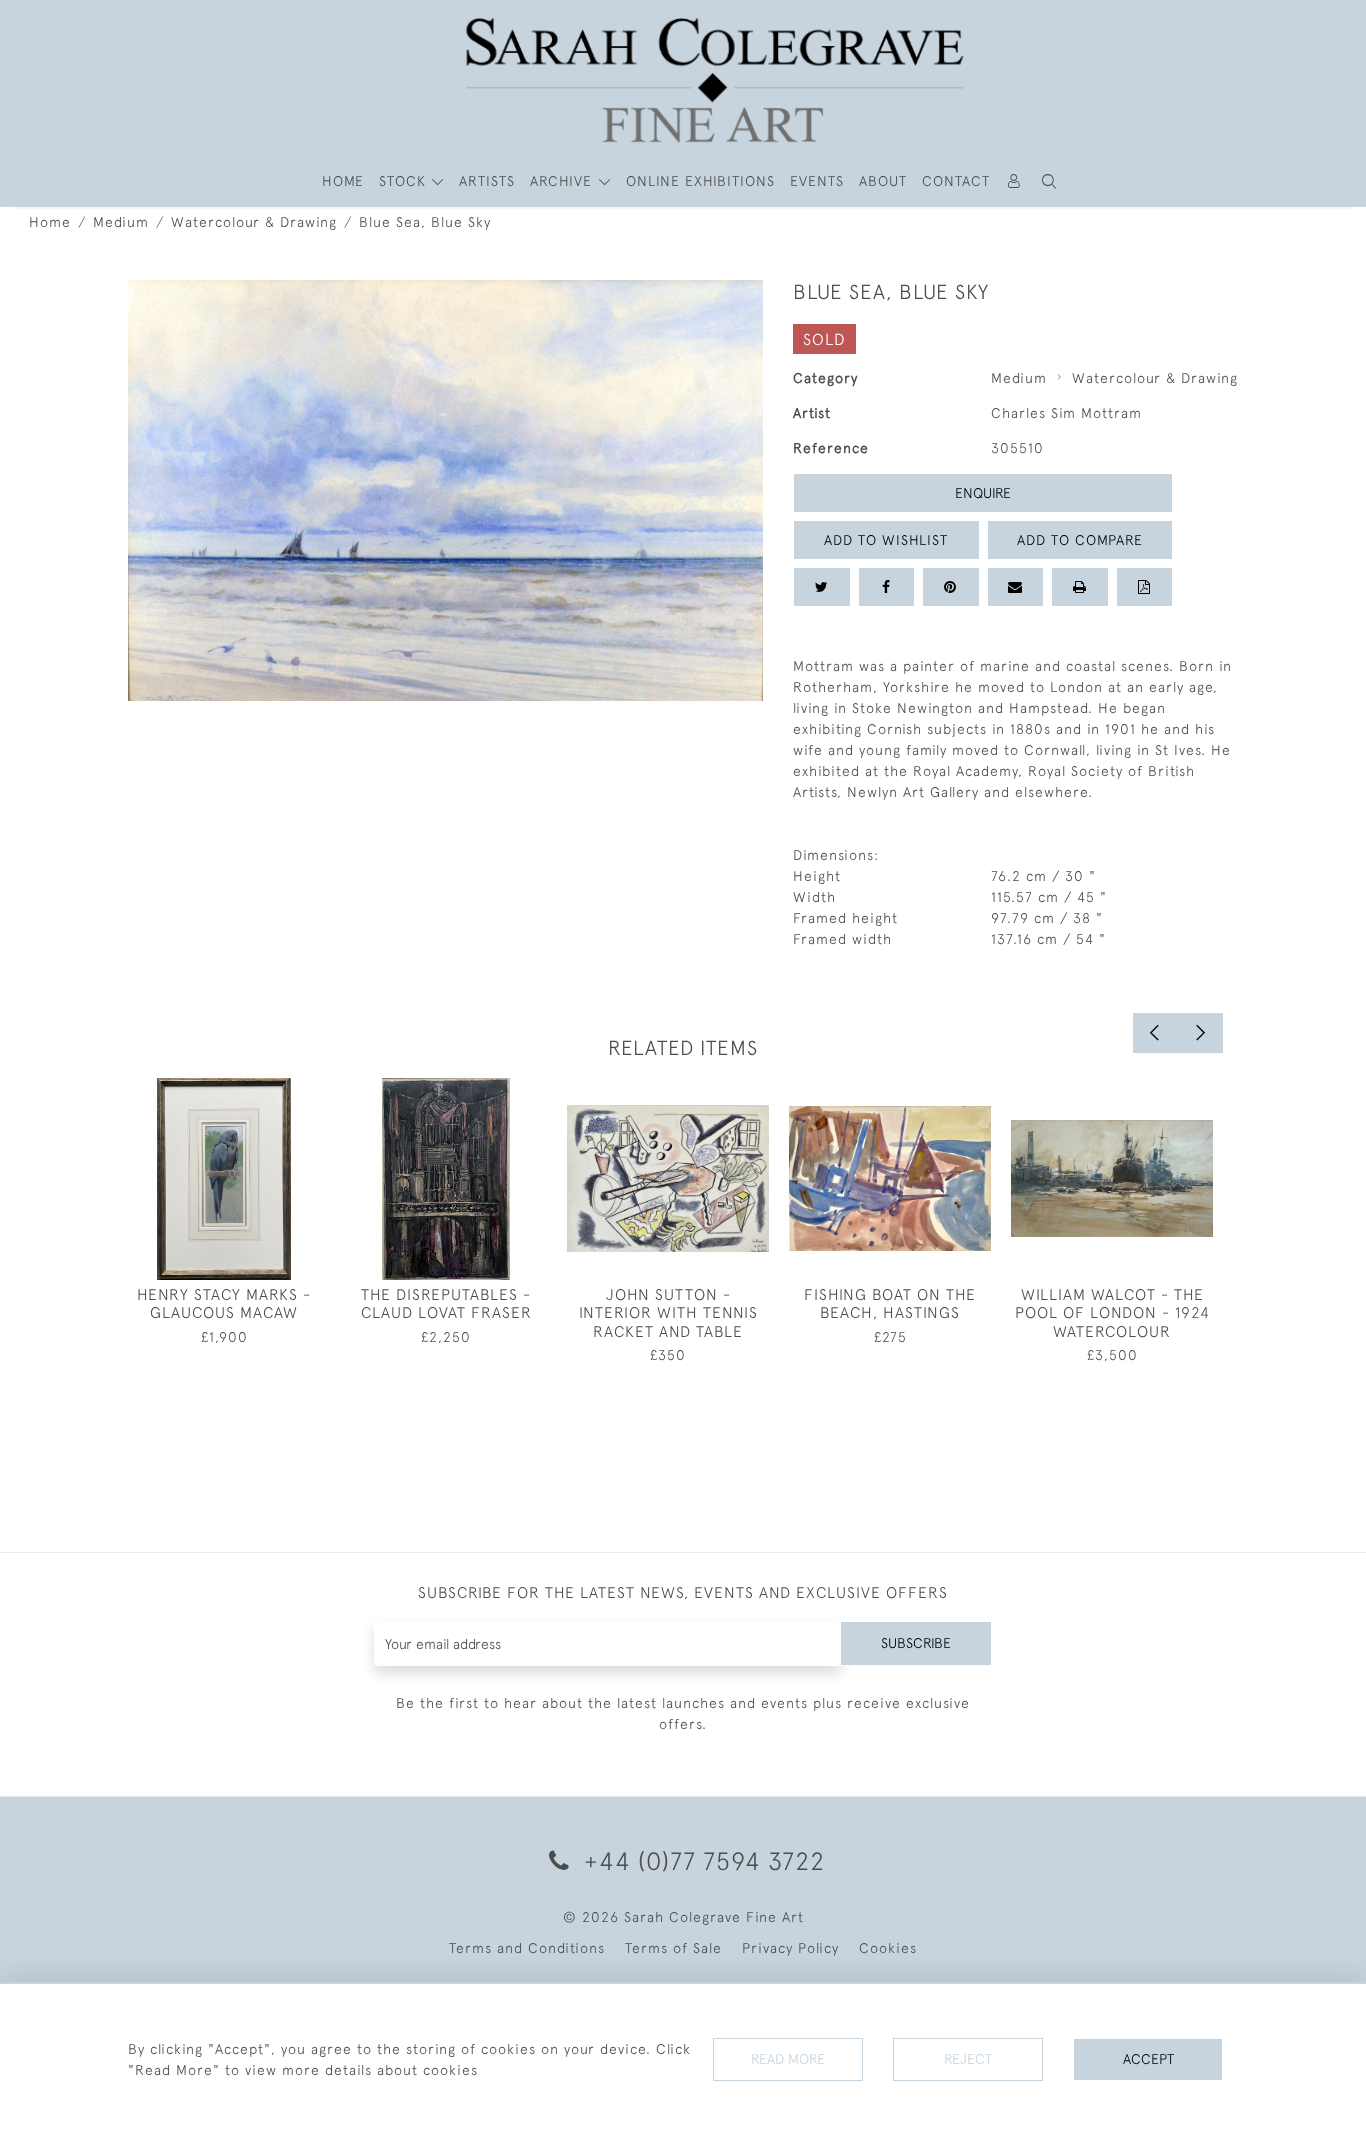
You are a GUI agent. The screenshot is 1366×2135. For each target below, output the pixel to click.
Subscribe (916, 1643)
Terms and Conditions (527, 1948)
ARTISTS (487, 181)
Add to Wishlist (886, 540)
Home (50, 222)
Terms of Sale (673, 1948)
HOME (343, 181)
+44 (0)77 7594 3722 (701, 1860)
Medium (121, 222)
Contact (956, 181)
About (883, 181)
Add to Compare (1080, 540)
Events (817, 181)
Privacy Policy (790, 1948)
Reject (968, 2059)
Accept (1148, 2059)
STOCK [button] (405, 181)
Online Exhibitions (700, 181)
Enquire (983, 493)
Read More (788, 2059)
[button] (1050, 181)
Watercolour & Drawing (254, 222)
